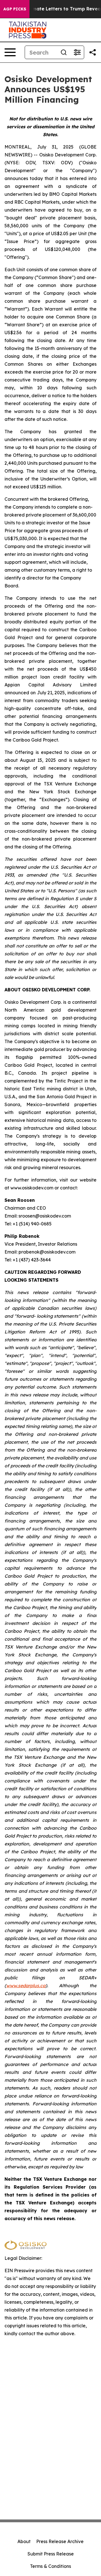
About (24, 2541)
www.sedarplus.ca (26, 1986)
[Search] (64, 52)
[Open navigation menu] (10, 52)
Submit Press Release (51, 2554)
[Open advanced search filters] (77, 52)
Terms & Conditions (50, 2566)
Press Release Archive (60, 2541)
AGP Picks (15, 9)
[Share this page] (93, 52)
